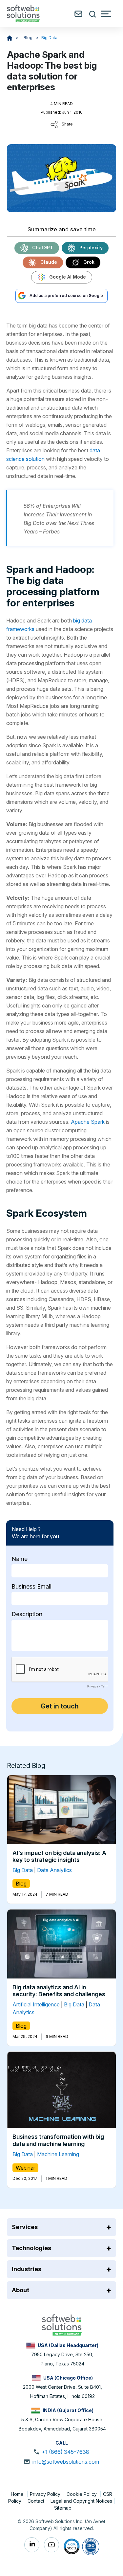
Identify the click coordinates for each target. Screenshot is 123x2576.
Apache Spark (88, 1122)
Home (18, 2494)
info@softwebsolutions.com (66, 2462)
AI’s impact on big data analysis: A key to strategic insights (59, 1856)
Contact (37, 2501)
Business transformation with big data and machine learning (58, 2141)
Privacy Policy (46, 2494)
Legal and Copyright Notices (81, 2501)
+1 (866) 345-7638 (65, 2452)
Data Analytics (54, 1870)
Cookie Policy (82, 2494)
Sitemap (63, 2508)
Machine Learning (58, 2154)
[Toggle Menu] (106, 14)
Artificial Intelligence (36, 2005)
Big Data (49, 38)
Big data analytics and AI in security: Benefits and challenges (59, 1991)
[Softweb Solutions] (62, 2324)
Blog (29, 38)
